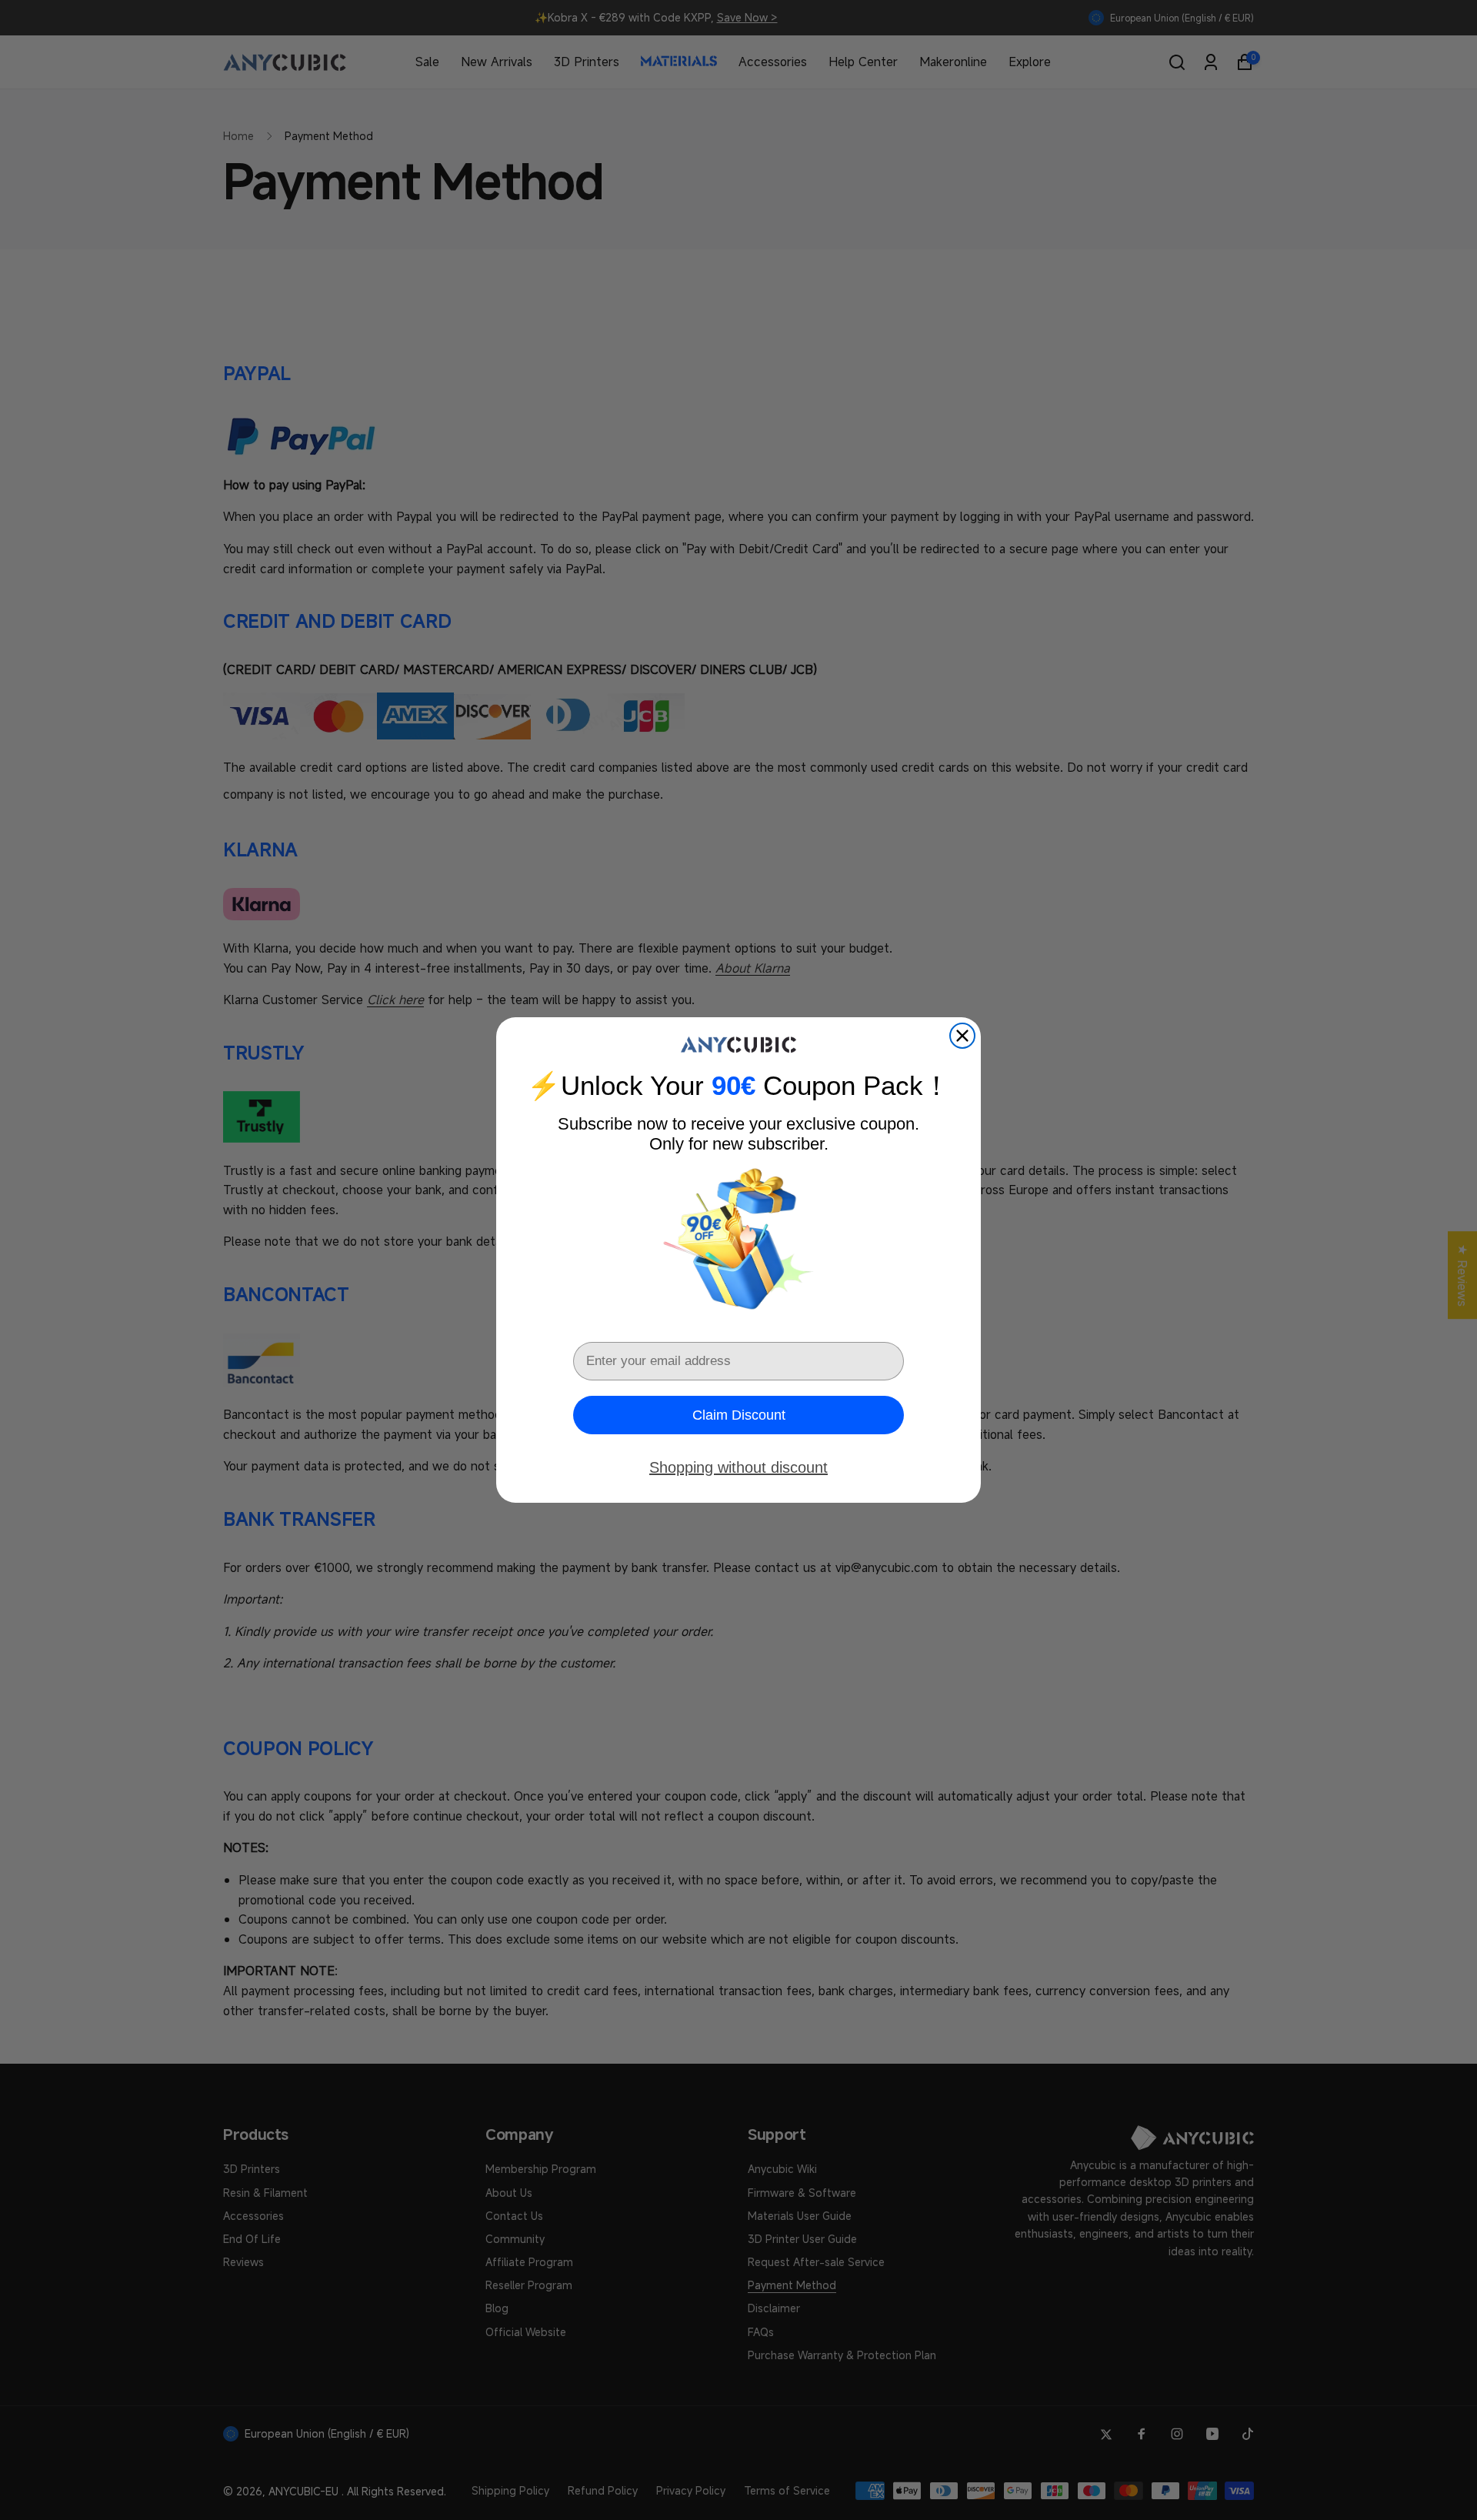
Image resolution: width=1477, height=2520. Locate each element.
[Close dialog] (962, 1036)
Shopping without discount (738, 1467)
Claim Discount (739, 1415)
